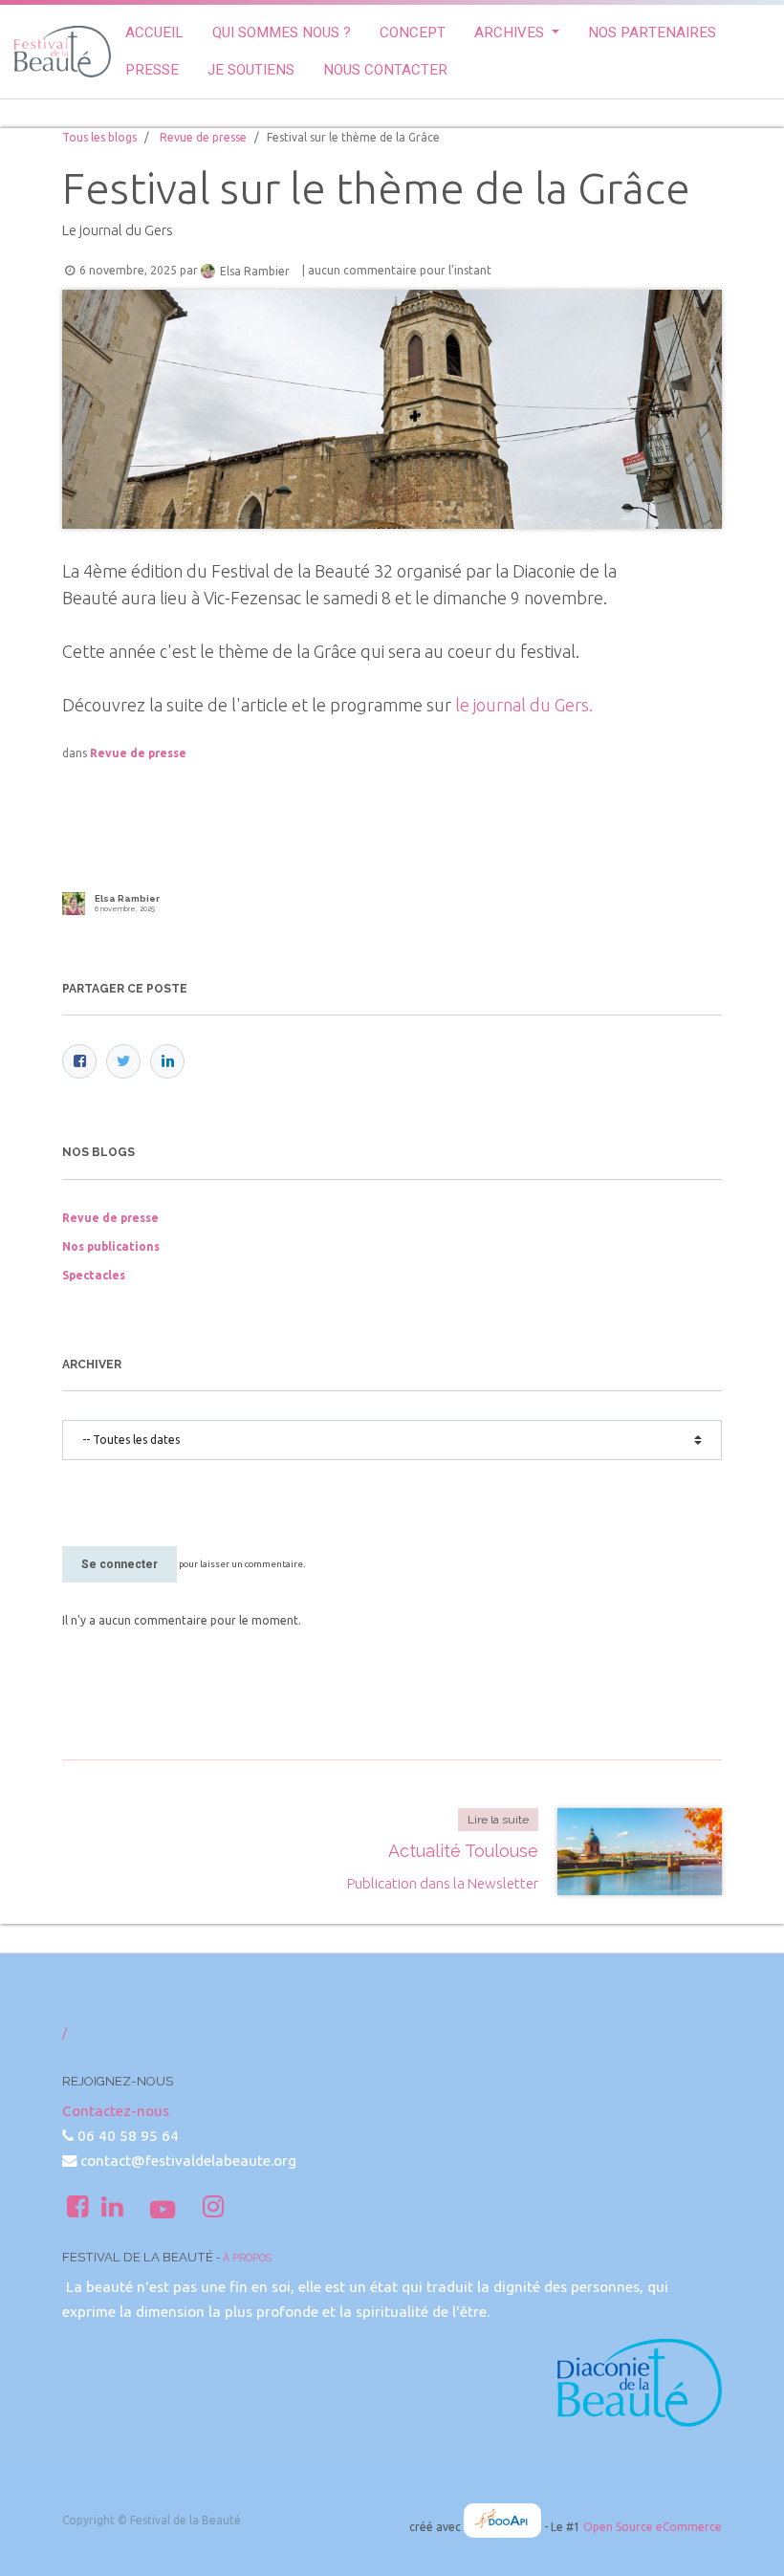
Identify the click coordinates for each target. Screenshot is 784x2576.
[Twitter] (123, 1061)
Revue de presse (203, 137)
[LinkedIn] (167, 1061)
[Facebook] (79, 1061)
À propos (247, 2258)
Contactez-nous (116, 2111)
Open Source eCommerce (653, 2527)
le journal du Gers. (524, 705)
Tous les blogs (99, 137)
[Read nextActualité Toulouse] (640, 1852)
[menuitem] (154, 33)
